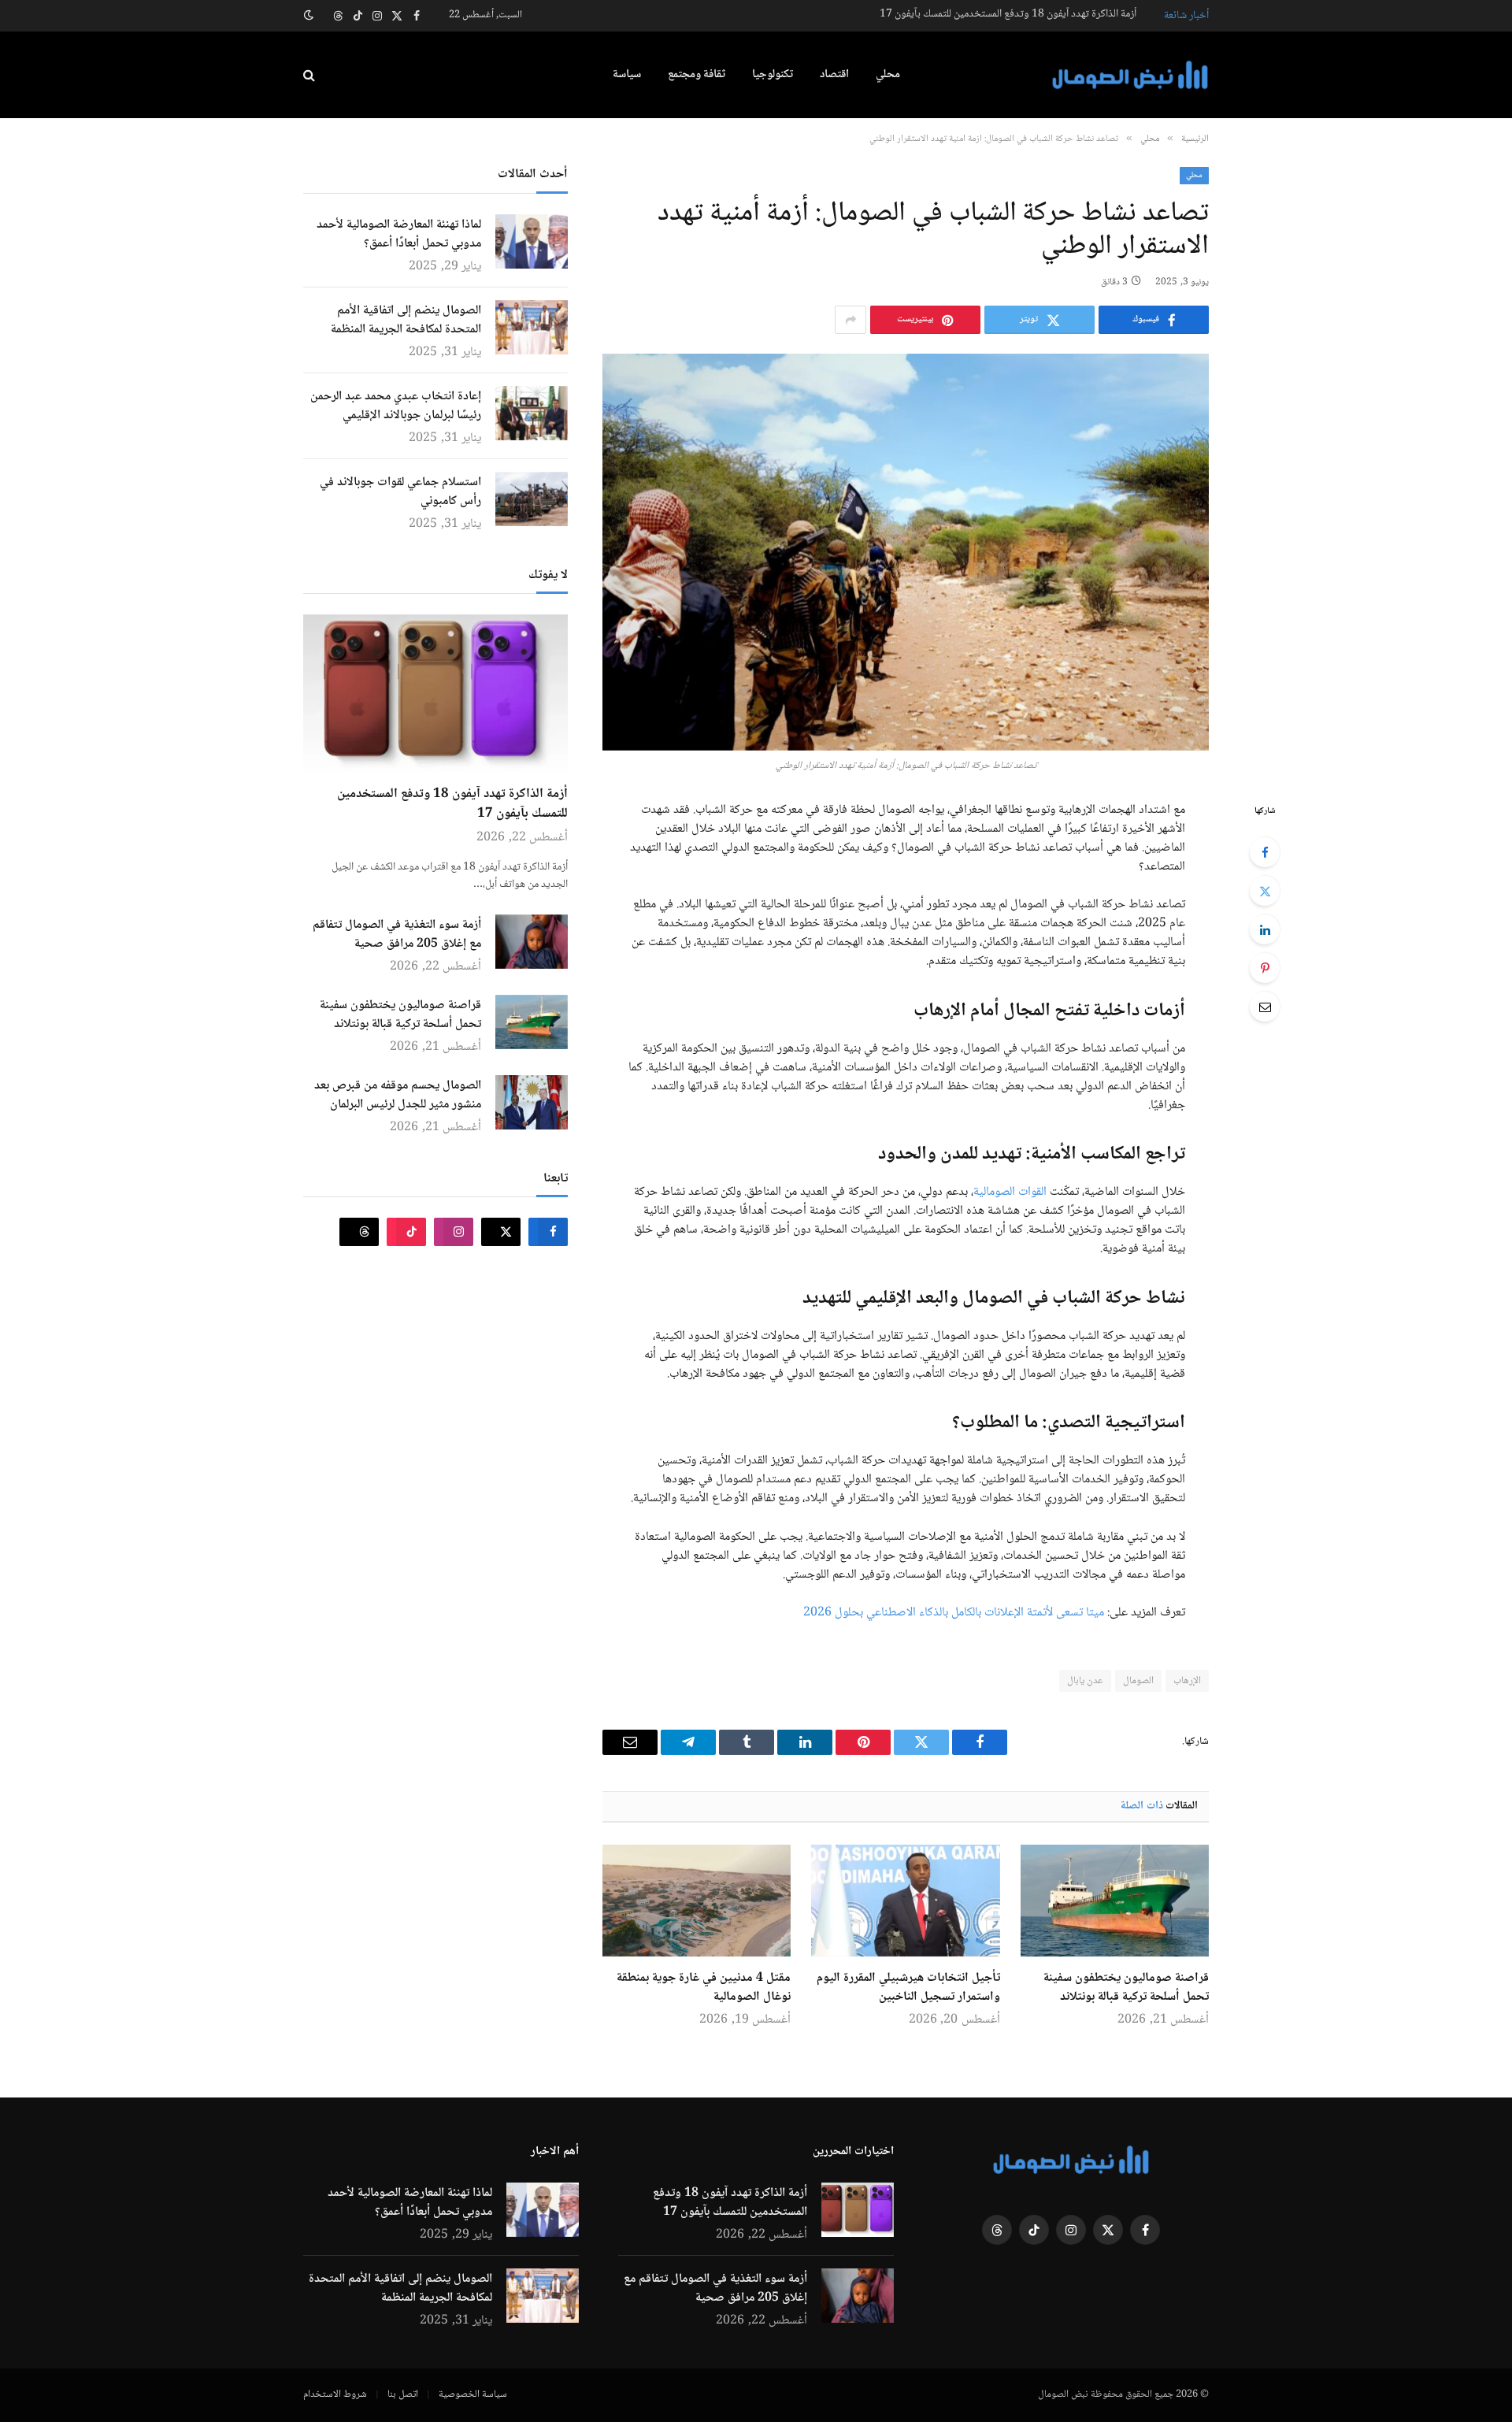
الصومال (1138, 1681)
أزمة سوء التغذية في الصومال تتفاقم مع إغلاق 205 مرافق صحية (397, 935)
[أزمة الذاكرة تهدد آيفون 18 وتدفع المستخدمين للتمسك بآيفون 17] (435, 693)
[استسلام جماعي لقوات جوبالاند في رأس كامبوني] (532, 499)
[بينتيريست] (1265, 968)
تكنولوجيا (773, 75)
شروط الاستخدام (335, 2394)
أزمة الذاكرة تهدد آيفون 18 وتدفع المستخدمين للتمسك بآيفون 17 (1008, 14)
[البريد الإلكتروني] (1265, 1007)
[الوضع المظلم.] (310, 16)
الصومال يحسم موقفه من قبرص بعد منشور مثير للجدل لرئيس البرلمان (398, 1096)
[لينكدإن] (1265, 929)
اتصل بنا (403, 2394)
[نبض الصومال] (1130, 75)
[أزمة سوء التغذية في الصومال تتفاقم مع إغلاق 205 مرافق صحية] (532, 942)
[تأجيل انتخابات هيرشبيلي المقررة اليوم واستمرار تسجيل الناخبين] (905, 1901)
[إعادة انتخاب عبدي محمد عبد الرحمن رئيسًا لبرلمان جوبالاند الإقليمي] (532, 413)
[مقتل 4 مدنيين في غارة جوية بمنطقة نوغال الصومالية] (697, 1901)
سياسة (627, 75)
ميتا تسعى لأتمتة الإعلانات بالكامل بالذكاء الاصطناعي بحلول (969, 1613)
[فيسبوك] (1265, 852)
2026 (817, 1613)
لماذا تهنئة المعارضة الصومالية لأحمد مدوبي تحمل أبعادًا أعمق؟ (399, 235)
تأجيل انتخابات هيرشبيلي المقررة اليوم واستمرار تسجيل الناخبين (908, 1988)
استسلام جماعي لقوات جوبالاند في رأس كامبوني (400, 492)
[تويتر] (1265, 891)
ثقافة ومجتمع (697, 75)
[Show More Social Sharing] (850, 320)
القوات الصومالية (1010, 1192)
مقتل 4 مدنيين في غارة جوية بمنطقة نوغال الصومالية (704, 1988)
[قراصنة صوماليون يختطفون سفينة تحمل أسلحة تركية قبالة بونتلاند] (1115, 1901)
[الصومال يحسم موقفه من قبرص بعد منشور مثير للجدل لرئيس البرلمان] (532, 1102)
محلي (888, 75)
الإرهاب (1187, 1681)
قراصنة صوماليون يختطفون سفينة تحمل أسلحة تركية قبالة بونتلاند (1126, 1988)
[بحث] (311, 75)
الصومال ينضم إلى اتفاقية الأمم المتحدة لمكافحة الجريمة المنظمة (406, 321)
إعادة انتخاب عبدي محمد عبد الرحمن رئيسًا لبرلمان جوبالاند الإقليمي (396, 406)
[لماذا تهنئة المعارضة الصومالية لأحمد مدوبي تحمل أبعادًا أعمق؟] (532, 241)
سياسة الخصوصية (473, 2394)
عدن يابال (1085, 1681)
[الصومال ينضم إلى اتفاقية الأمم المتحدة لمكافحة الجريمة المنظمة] (532, 327)
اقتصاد (834, 75)
